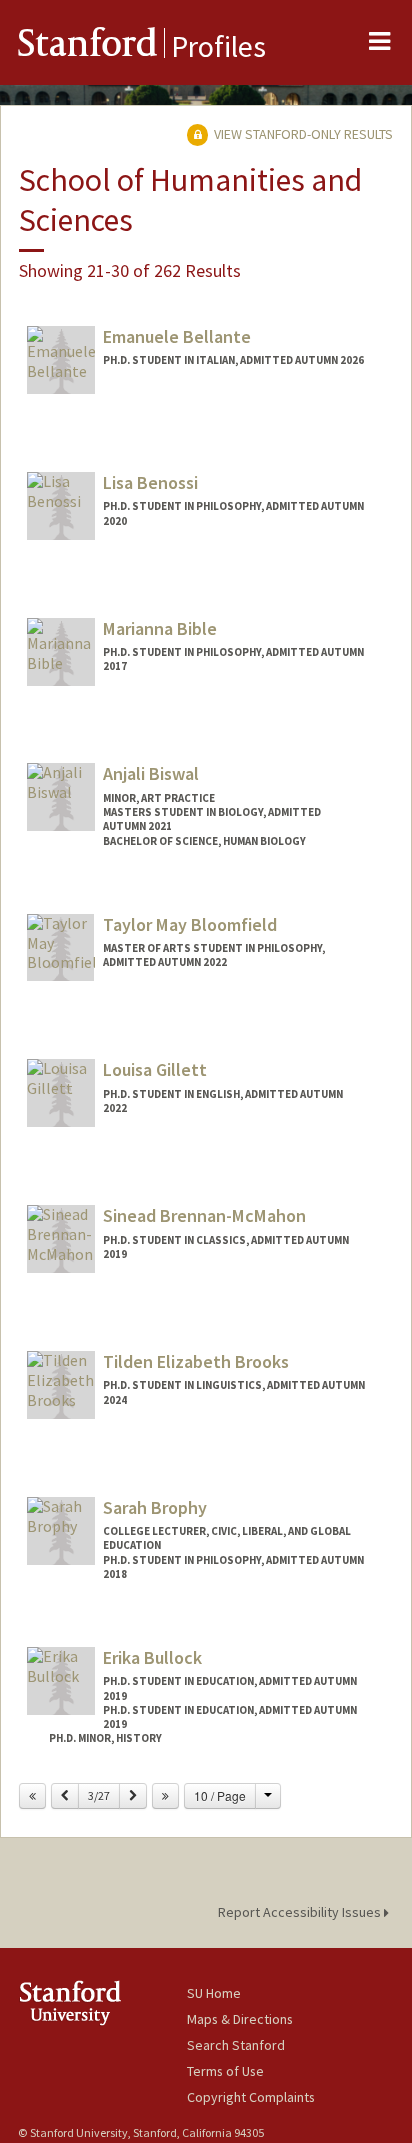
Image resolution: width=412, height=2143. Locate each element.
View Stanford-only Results (302, 134)
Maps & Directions (240, 2019)
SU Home (214, 1993)
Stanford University (102, 2002)
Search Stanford (236, 2045)
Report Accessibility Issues (301, 1912)
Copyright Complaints (251, 2097)
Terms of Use (225, 2071)
